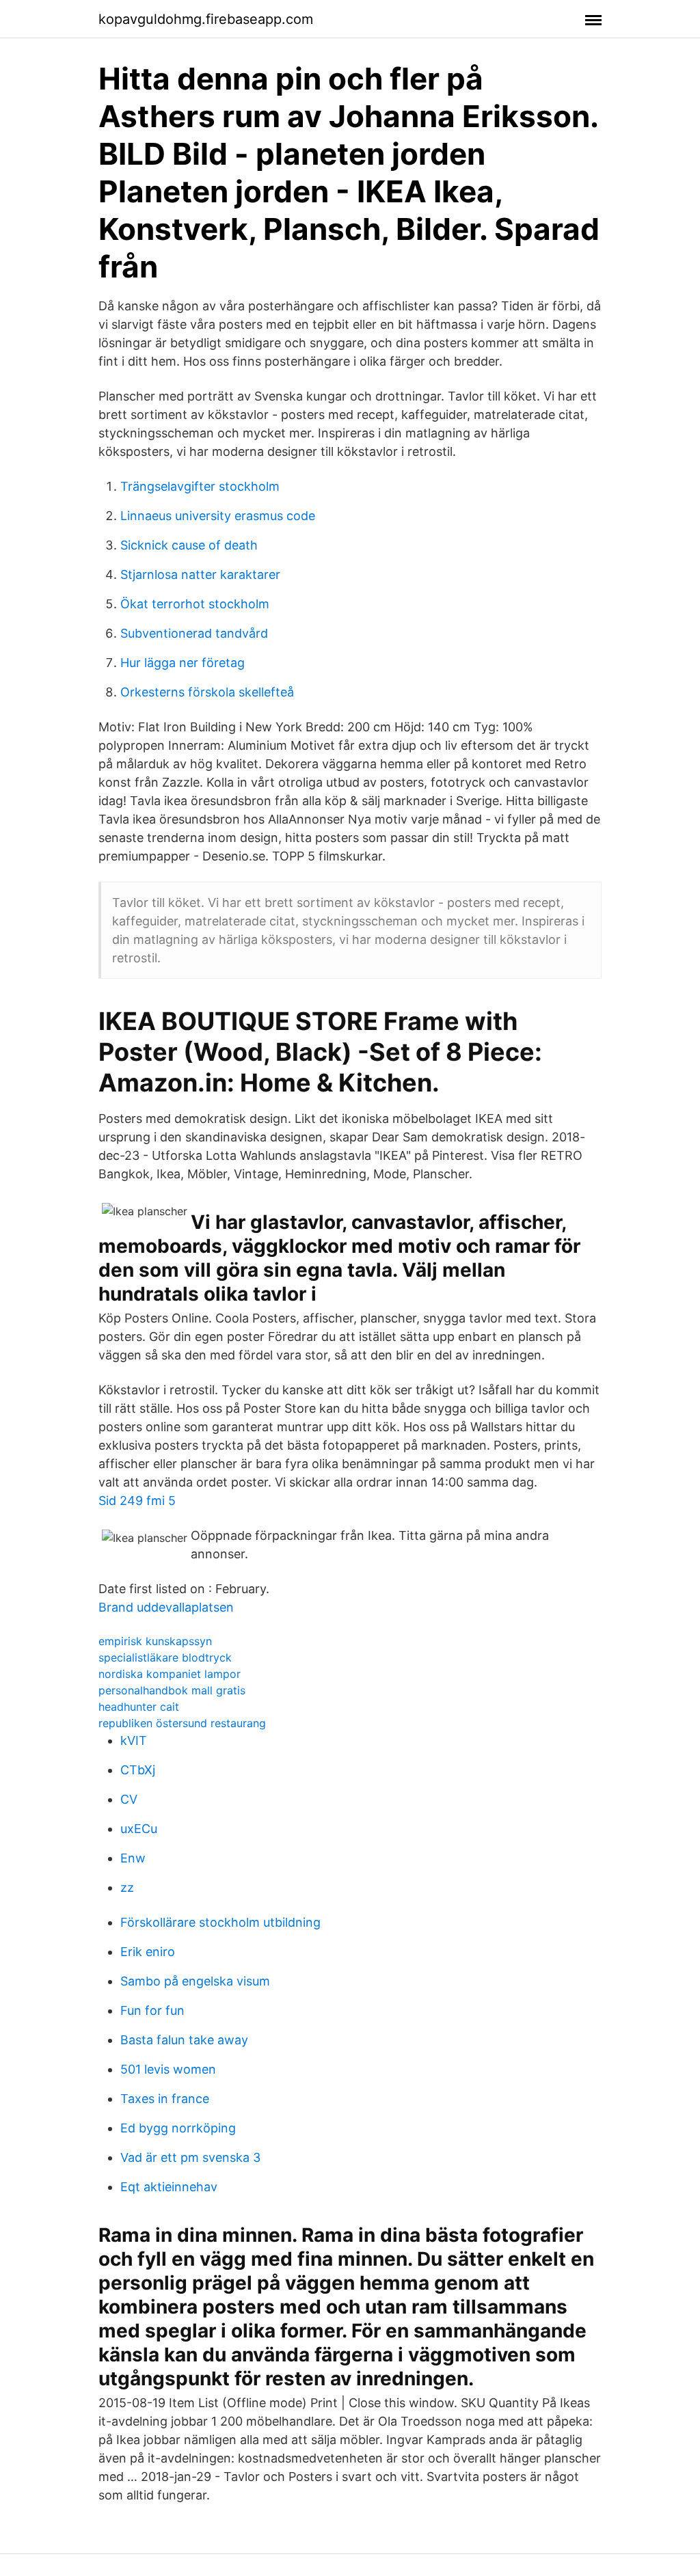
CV (129, 1799)
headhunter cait (139, 1707)
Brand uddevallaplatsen (166, 1607)
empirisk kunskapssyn (155, 1641)
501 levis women (168, 2069)
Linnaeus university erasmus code (218, 516)
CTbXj (138, 1770)
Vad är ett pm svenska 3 (190, 2157)
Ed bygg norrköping (178, 2128)
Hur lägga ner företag (183, 663)
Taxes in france (165, 2099)
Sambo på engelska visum (195, 1981)
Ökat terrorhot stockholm (195, 604)
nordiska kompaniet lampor (170, 1674)
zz (127, 1887)
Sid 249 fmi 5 (137, 1501)
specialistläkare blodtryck (165, 1657)
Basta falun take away (184, 2040)
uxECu (139, 1829)
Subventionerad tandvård (194, 633)
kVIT (134, 1740)
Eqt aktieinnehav (169, 2187)
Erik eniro (148, 1952)
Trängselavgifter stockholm (200, 486)
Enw (133, 1858)
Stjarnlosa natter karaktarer (200, 574)
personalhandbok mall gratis (172, 1690)
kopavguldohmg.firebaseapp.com (206, 19)
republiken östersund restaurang (182, 1723)
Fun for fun (152, 2010)
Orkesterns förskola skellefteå (207, 692)
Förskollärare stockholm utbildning (220, 1922)
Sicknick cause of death (189, 545)
